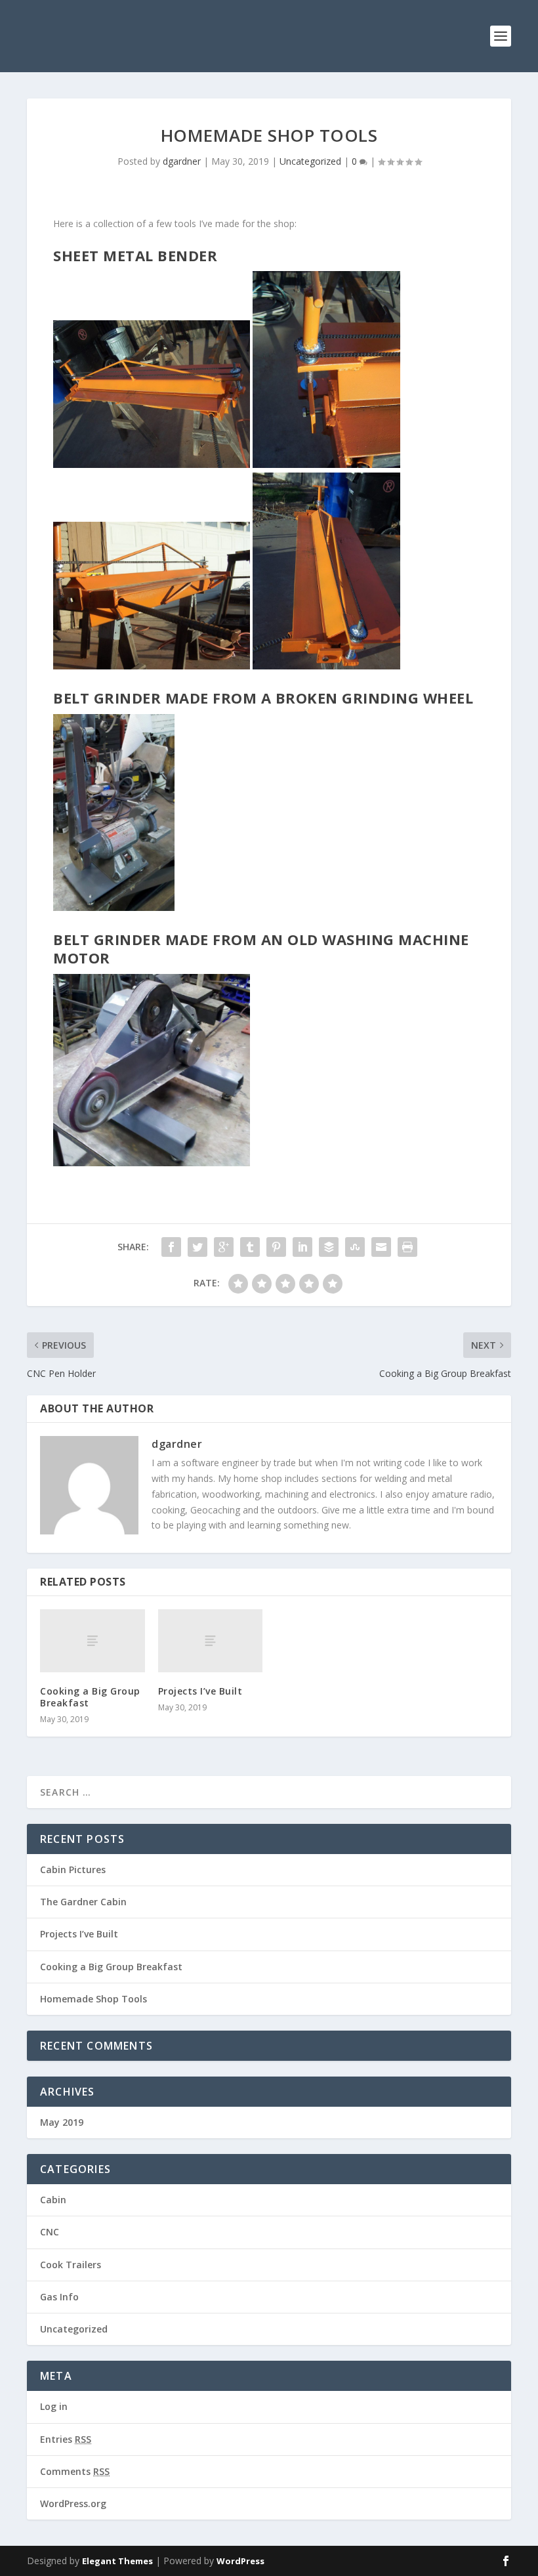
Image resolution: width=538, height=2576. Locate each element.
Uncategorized (310, 161)
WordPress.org (73, 2503)
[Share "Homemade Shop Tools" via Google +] (224, 1247)
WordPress (240, 2561)
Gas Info (59, 2297)
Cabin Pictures (73, 1869)
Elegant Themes (117, 2561)
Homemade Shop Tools (93, 1999)
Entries (66, 2439)
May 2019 (62, 2122)
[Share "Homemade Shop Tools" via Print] (407, 1247)
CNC (50, 2232)
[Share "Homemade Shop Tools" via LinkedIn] (302, 1247)
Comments (75, 2471)
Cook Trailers (71, 2265)
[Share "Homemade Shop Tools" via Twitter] (197, 1247)
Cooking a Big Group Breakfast (90, 1697)
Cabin (53, 2200)
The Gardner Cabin (83, 1902)
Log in (54, 2406)
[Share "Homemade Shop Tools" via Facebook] (171, 1247)
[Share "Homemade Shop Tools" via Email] (381, 1247)
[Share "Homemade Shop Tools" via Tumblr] (250, 1247)
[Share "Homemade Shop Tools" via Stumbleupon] (355, 1247)
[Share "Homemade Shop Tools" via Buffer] (329, 1247)
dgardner (182, 161)
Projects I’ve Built (200, 1691)
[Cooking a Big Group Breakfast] (93, 1641)
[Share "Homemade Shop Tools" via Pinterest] (276, 1247)
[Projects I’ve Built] (211, 1641)
